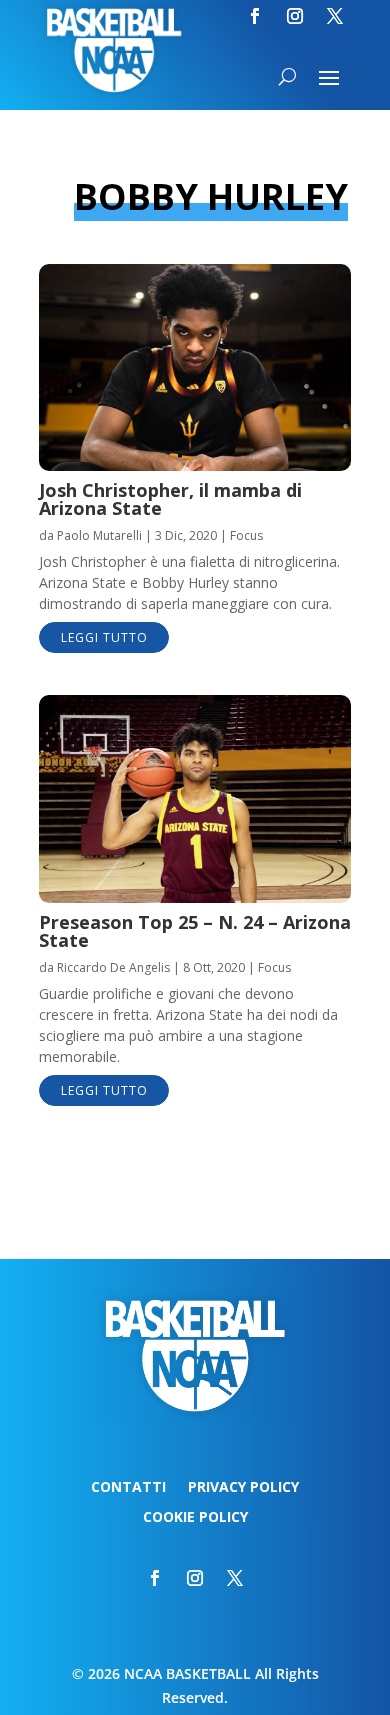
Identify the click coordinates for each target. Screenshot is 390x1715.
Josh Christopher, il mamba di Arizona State (170, 499)
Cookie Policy (195, 1518)
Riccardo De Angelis (113, 967)
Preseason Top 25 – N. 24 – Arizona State (195, 931)
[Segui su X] (335, 16)
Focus (246, 535)
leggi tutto (104, 637)
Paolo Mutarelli (99, 535)
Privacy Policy (243, 1488)
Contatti (128, 1488)
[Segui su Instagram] (295, 16)
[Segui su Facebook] (255, 16)
